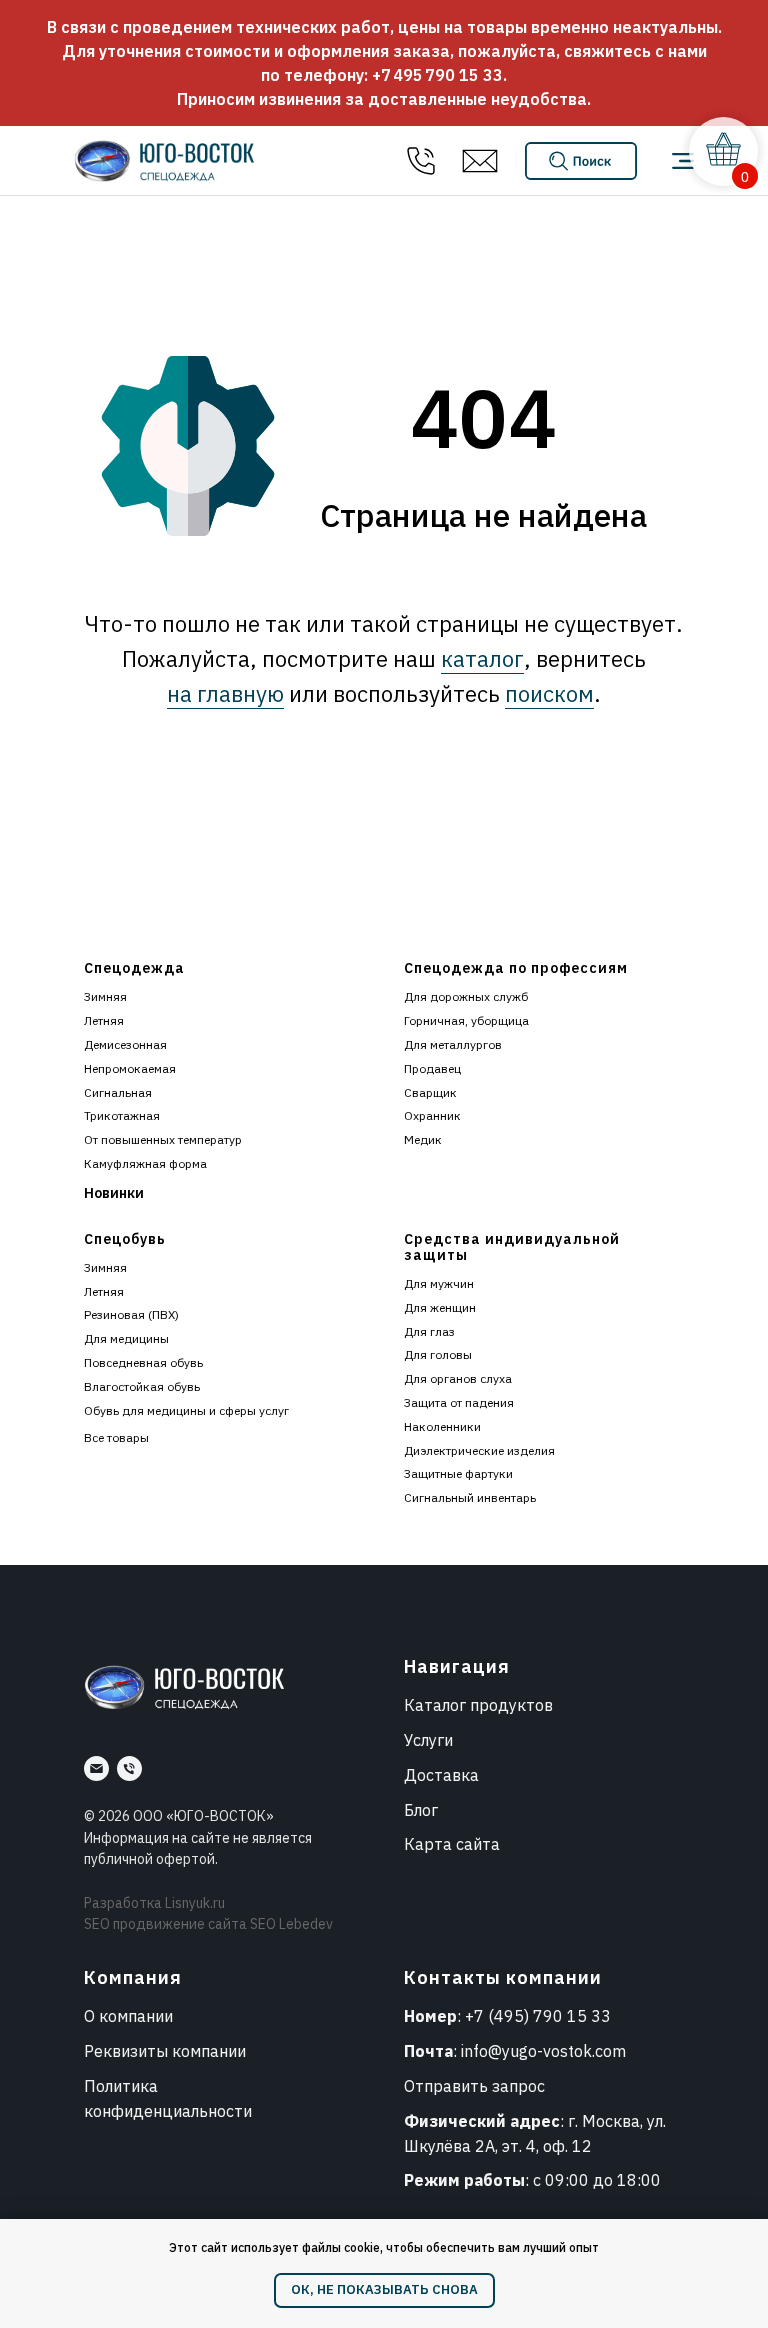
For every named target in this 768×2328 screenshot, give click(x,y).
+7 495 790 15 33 (437, 75)
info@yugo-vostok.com (543, 2051)
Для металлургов (453, 1044)
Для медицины (126, 1338)
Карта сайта (452, 1844)
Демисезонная (125, 1044)
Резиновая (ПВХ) (131, 1314)
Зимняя (105, 996)
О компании (128, 2016)
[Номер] (129, 1768)
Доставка (441, 1775)
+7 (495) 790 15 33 (538, 2016)
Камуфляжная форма (145, 1163)
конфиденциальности (168, 2111)
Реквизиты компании (165, 2051)
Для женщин (440, 1307)
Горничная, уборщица (466, 1020)
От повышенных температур (163, 1139)
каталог (482, 658)
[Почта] (96, 1768)
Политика (121, 2086)
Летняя (104, 1020)
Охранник (432, 1115)
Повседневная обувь (143, 1362)
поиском (549, 693)
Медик (423, 1139)
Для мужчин (439, 1283)
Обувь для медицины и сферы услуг (186, 1410)
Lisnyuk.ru (195, 1903)
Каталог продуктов (478, 1705)
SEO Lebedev (291, 1924)
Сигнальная (118, 1092)
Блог (421, 1810)
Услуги (428, 1740)
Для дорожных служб (466, 996)
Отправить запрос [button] (474, 2086)
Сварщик (430, 1092)
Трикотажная (122, 1115)
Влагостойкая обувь (142, 1386)
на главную (225, 693)
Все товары (116, 1437)
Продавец (432, 1068)
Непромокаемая (130, 1068)
